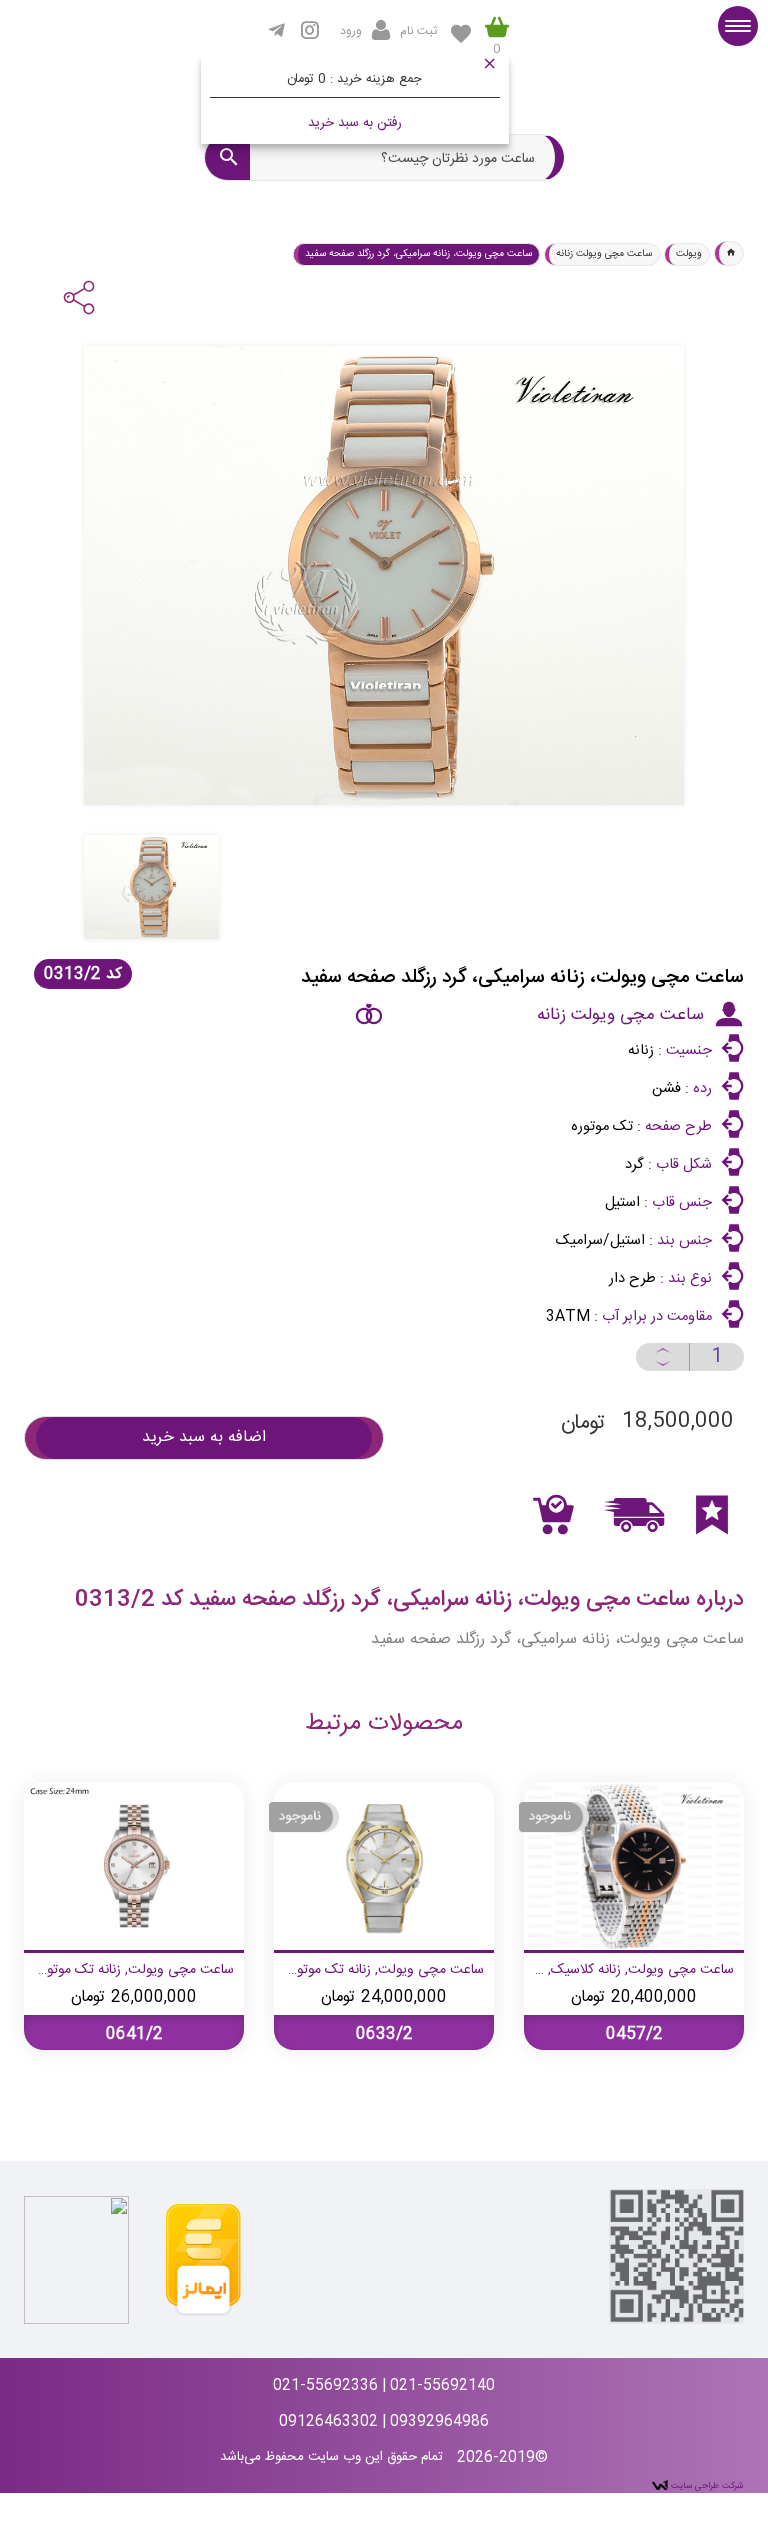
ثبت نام (418, 31)
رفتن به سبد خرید (355, 123)
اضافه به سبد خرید (204, 1437)
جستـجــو (227, 157)
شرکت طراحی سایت (706, 2486)
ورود (351, 31)
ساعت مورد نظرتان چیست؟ (458, 159)
